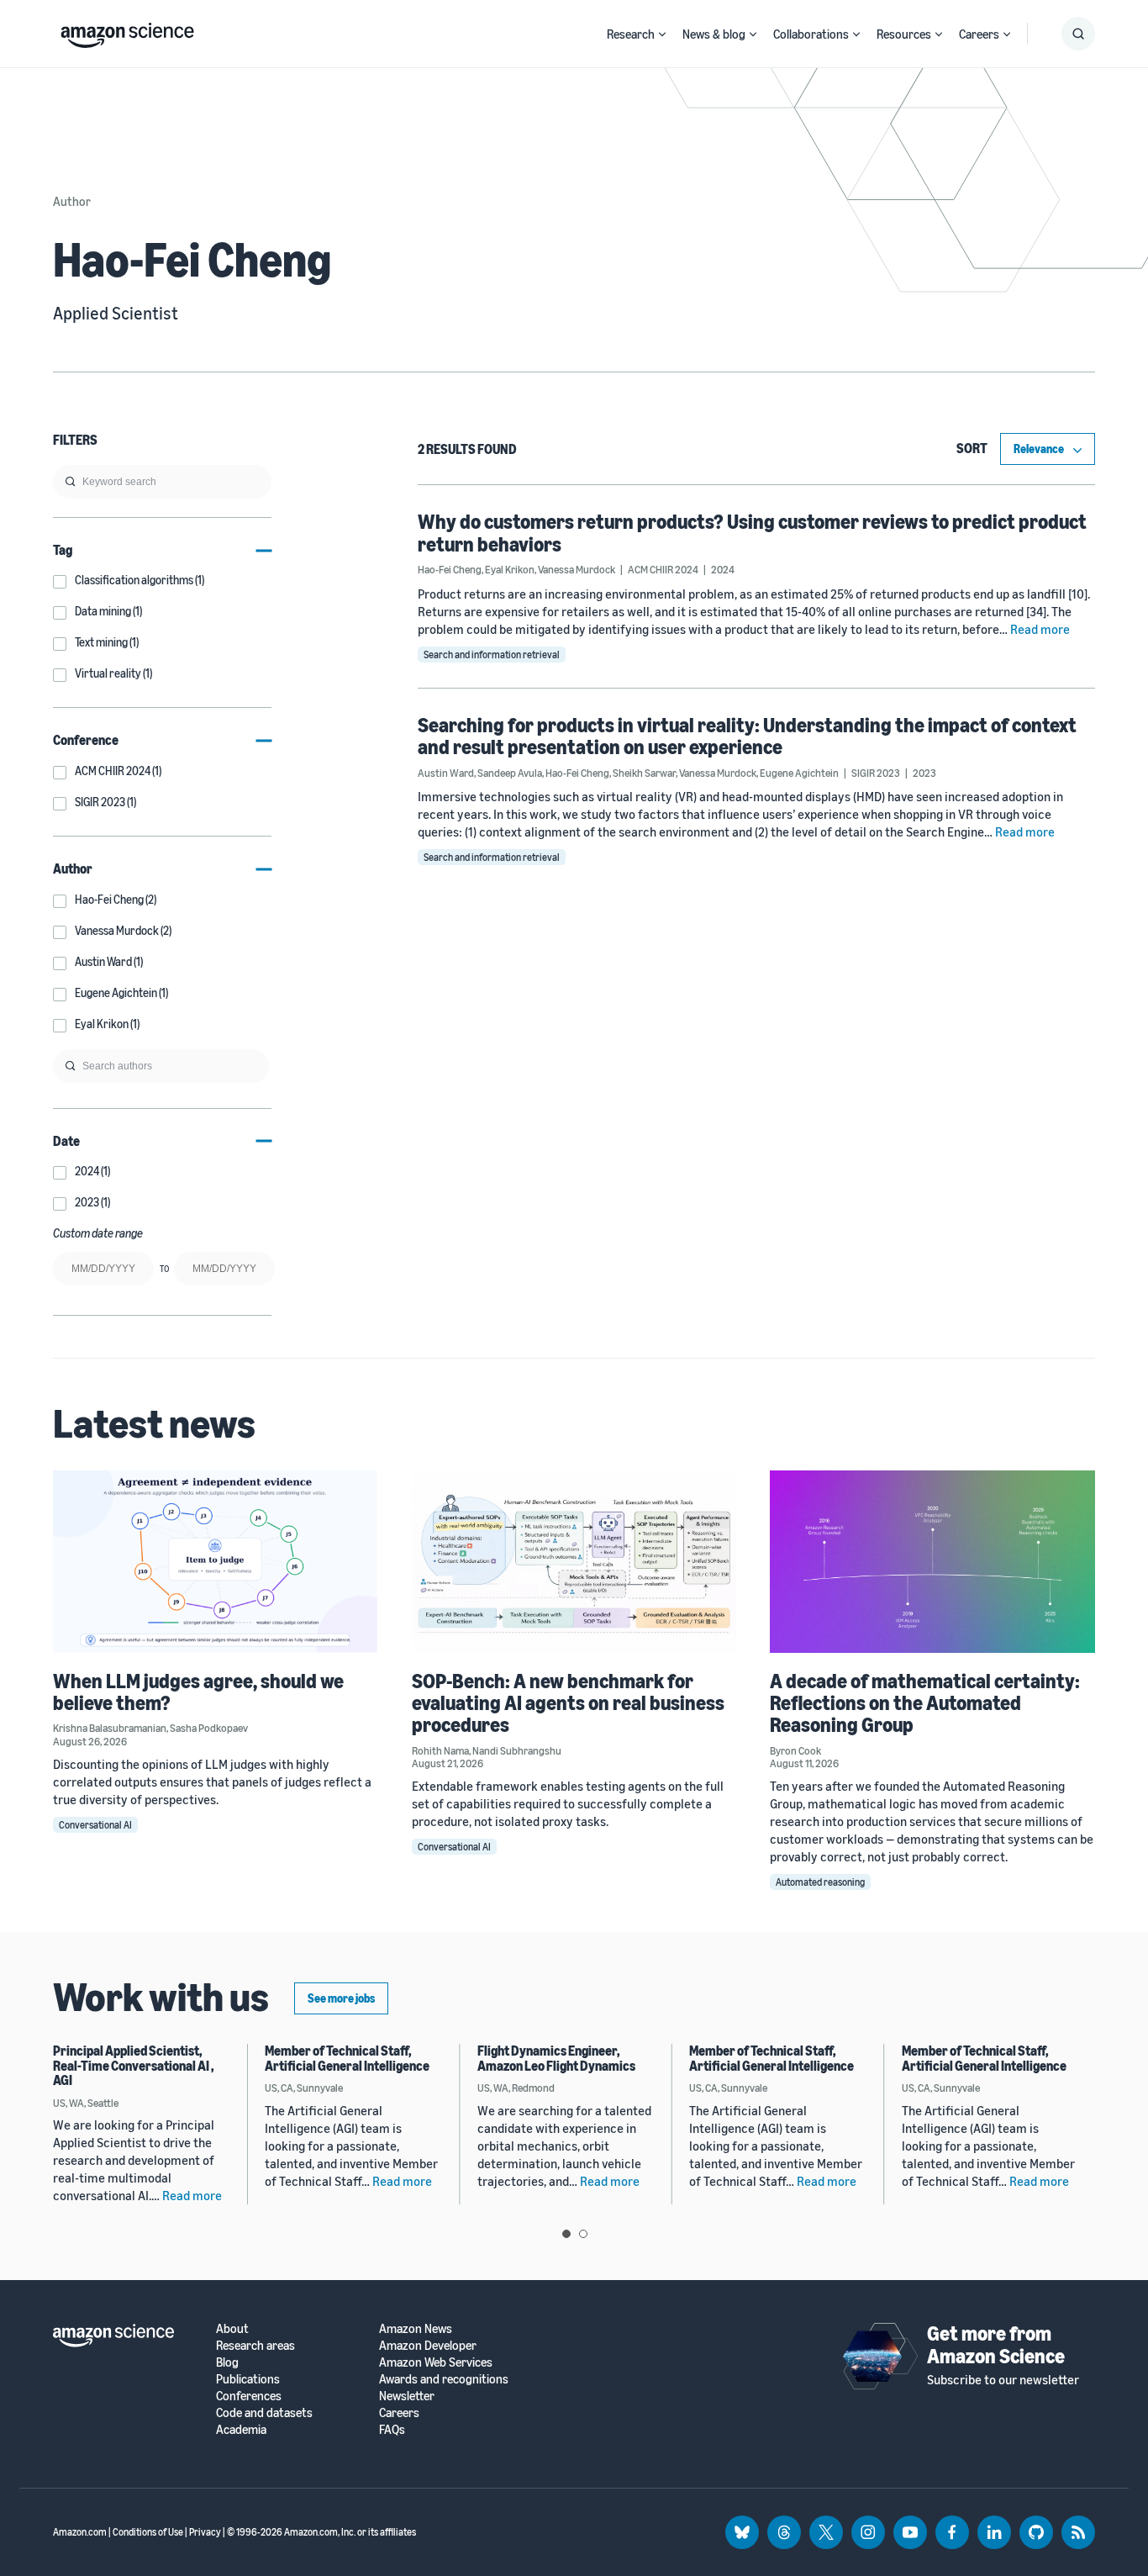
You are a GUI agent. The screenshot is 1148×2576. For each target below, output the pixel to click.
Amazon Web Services (436, 2362)
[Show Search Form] (1078, 34)
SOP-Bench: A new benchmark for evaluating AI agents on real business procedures (568, 1703)
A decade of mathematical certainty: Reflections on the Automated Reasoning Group (925, 1703)
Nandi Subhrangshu (517, 1750)
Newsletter (407, 2396)
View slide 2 (583, 2234)
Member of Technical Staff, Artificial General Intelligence (347, 2058)
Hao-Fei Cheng (450, 569)
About (232, 2328)
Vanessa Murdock (577, 569)
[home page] (127, 31)
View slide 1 (566, 2234)
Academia (241, 2429)
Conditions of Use (148, 2532)
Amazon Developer (428, 2345)
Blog (227, 2362)
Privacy (205, 2532)
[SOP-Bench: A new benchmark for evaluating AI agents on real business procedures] (574, 1562)
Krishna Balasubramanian (110, 1728)
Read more (1040, 629)
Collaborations (811, 34)
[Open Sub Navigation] (662, 34)
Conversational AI (95, 1825)
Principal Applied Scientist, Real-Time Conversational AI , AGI (134, 2065)
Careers (979, 34)
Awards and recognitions (444, 2379)
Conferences (249, 2396)
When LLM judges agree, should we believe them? (198, 1692)
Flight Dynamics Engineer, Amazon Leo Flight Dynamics (556, 2058)
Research (631, 34)
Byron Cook (795, 1750)
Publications (248, 2379)
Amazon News (416, 2328)
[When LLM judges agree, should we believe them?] (216, 1562)
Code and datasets (264, 2412)
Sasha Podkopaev (209, 1728)
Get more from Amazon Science (996, 2344)
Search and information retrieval (492, 655)
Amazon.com (80, 2532)
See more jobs (341, 1998)
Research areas (255, 2345)
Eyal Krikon (510, 569)
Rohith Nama (440, 1750)
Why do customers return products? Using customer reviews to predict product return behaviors (752, 532)
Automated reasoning (820, 1882)
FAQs (392, 2429)
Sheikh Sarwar (644, 773)
